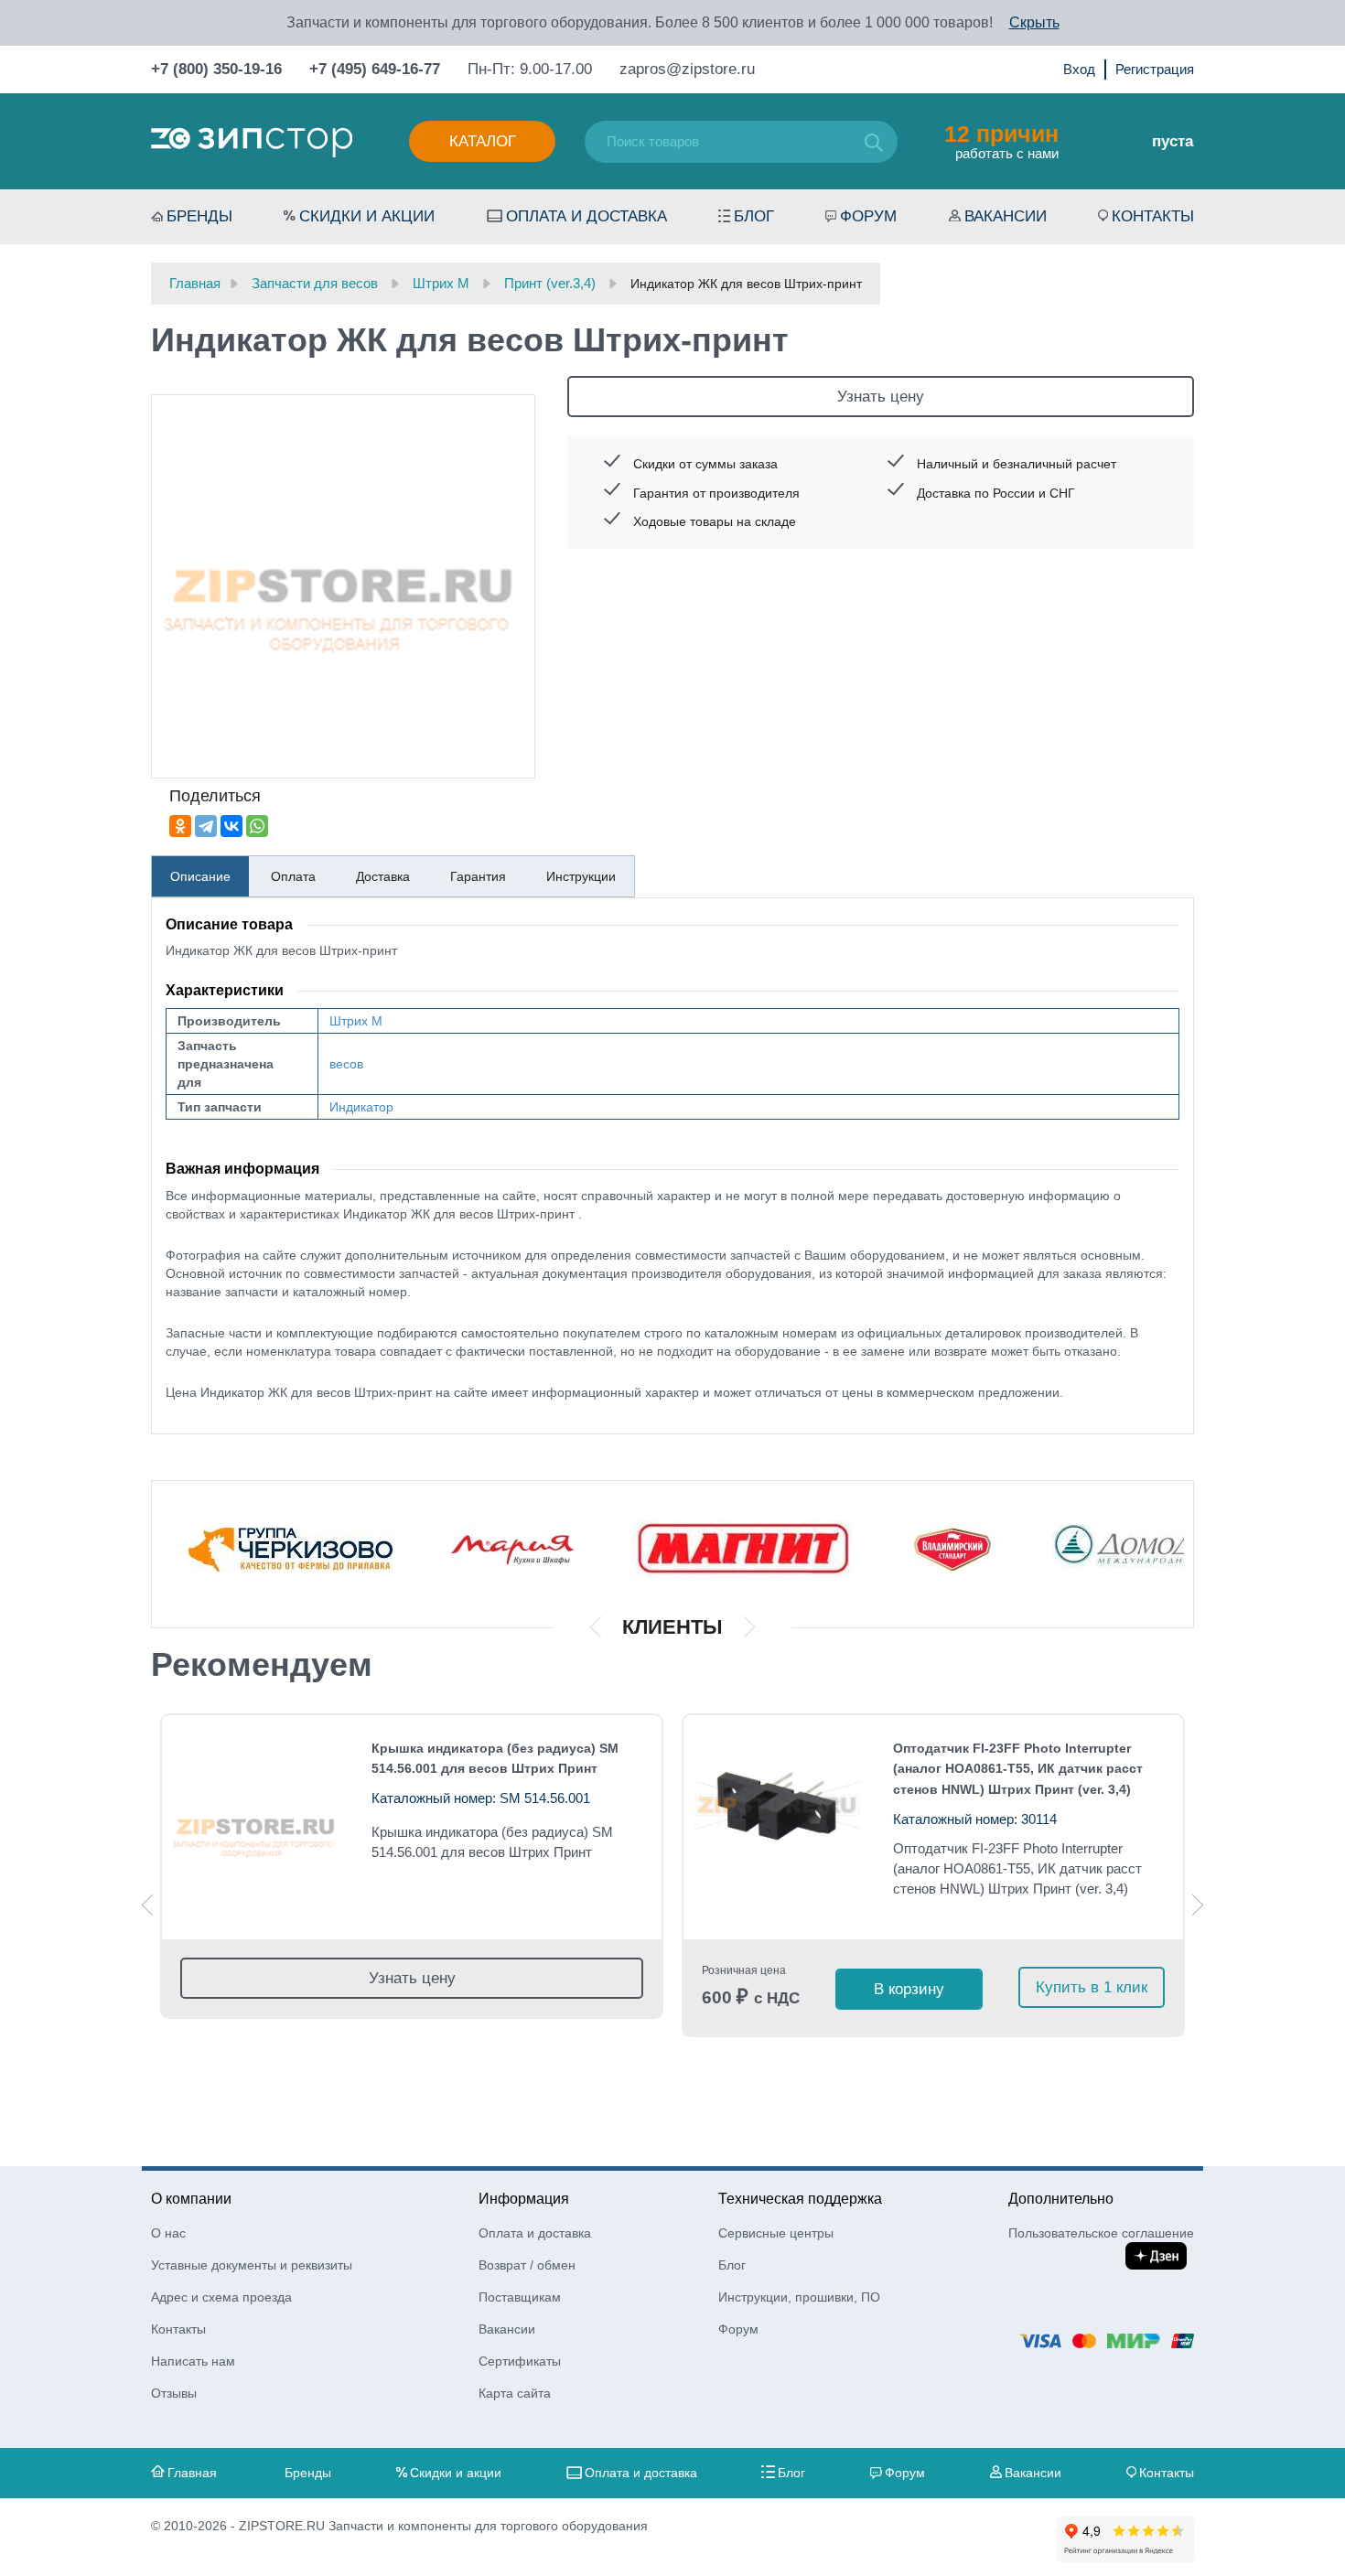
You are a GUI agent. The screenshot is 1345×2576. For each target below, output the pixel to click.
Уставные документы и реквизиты (252, 2265)
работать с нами (1001, 141)
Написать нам (193, 2361)
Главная (192, 2473)
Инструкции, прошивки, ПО (799, 2297)
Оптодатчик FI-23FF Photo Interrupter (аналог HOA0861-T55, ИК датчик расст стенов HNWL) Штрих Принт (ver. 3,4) (1018, 1769)
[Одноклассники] (180, 826)
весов (346, 1064)
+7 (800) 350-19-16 (216, 69)
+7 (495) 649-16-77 (375, 69)
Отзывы (174, 2393)
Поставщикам (520, 2297)
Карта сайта (515, 2393)
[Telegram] (206, 826)
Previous (147, 1905)
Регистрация (1155, 69)
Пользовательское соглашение (1101, 2233)
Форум (868, 216)
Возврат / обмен (527, 2265)
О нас (168, 2233)
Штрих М (356, 1021)
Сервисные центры (776, 2233)
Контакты (1153, 216)
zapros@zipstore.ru (687, 69)
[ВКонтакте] (231, 826)
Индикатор (361, 1107)
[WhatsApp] (257, 826)
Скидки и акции (367, 216)
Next (1198, 1905)
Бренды (199, 216)
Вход (1079, 69)
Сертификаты (520, 2361)
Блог (754, 216)
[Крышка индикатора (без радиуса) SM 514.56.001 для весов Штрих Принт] (256, 1827)
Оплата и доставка (586, 216)
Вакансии (1006, 216)
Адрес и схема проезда (221, 2297)
